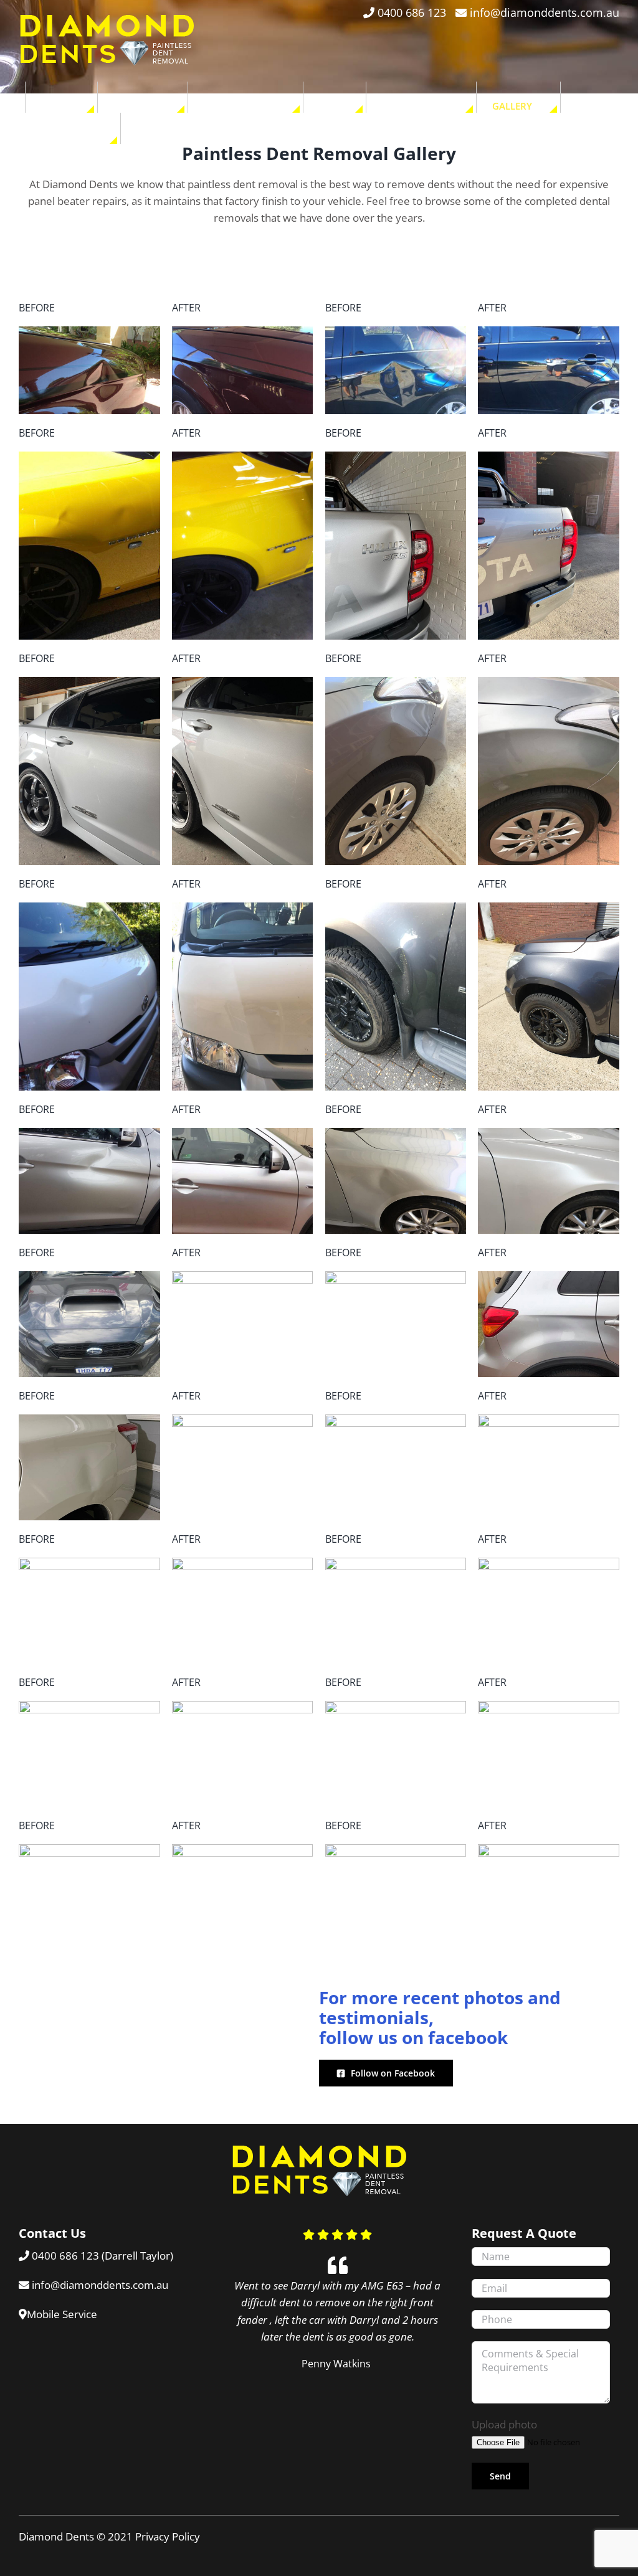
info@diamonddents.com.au (545, 12)
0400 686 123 (412, 12)
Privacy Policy (168, 2536)
